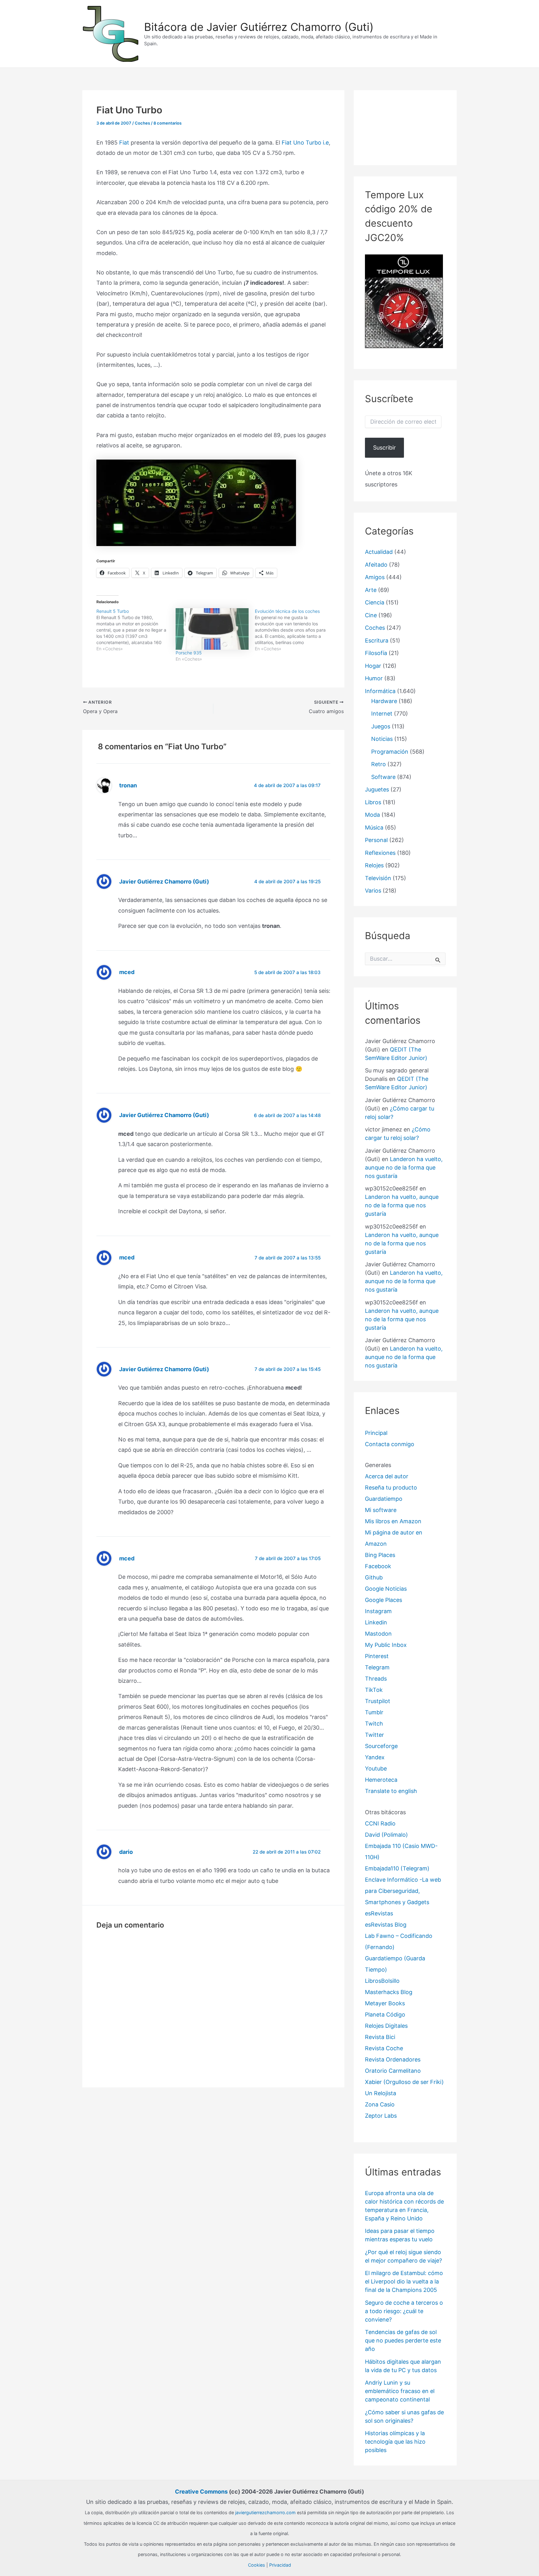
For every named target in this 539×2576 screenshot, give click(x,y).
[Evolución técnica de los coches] (294, 630)
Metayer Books (385, 2003)
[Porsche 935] (212, 629)
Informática (380, 691)
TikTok (374, 1690)
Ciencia (375, 602)
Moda (372, 815)
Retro (379, 764)
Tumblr (374, 1712)
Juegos (381, 726)
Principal (376, 1433)
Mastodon (378, 1634)
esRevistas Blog (386, 1925)
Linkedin (376, 1622)
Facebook (378, 1566)
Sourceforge (381, 1746)
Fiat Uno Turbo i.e (305, 143)
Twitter (374, 1735)
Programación (390, 752)
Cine (371, 615)
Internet (382, 714)
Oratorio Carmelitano (393, 2071)
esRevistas (379, 1913)
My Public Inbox (386, 1645)
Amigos (375, 577)
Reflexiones (380, 853)
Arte (371, 590)
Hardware (384, 701)
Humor (374, 678)
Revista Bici (380, 2037)
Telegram (377, 1667)
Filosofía (376, 653)
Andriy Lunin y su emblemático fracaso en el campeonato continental (400, 2391)
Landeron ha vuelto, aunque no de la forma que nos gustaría (404, 1167)
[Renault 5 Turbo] (136, 630)
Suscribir (384, 448)
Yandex (375, 1757)
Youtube (376, 1768)
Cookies (257, 2565)
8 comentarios (168, 123)
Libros (373, 802)
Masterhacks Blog (389, 1992)
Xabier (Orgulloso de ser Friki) (404, 2082)
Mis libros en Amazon (393, 1521)
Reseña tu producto (391, 1487)
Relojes (374, 865)
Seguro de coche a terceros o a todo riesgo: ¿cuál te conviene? (404, 2311)
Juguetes (377, 789)
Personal (376, 840)
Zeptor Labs (381, 2116)
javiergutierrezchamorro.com (265, 2512)
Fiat (124, 143)
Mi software (381, 1510)
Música (374, 827)
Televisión (378, 878)
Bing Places (380, 1555)
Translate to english (391, 1791)
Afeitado (376, 565)
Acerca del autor (387, 1476)
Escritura (377, 640)
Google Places (384, 1600)
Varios (373, 891)
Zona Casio (380, 2104)
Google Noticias (386, 1589)
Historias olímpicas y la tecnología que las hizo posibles (395, 2442)
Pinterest (377, 1656)
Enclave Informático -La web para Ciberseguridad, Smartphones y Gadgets (403, 1891)
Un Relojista (381, 2093)
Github (374, 1577)
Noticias (382, 739)
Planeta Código (385, 2015)
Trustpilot (378, 1701)
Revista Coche (384, 2048)
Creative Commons (201, 2492)
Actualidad (379, 552)
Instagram (378, 1611)
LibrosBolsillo (382, 1981)
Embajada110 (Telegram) (397, 1868)
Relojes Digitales (386, 2026)
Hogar (373, 666)
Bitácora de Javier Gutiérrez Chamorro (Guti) (259, 27)
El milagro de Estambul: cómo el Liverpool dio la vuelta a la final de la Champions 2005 (404, 2281)
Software (383, 777)
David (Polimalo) (386, 1835)
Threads (376, 1679)
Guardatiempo (384, 1499)
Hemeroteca (381, 1780)
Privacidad (280, 2565)
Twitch (374, 1724)
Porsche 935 (189, 653)
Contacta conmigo (390, 1444)
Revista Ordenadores (393, 2059)
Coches (142, 123)
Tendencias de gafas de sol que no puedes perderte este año (403, 2340)
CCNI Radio (380, 1823)
